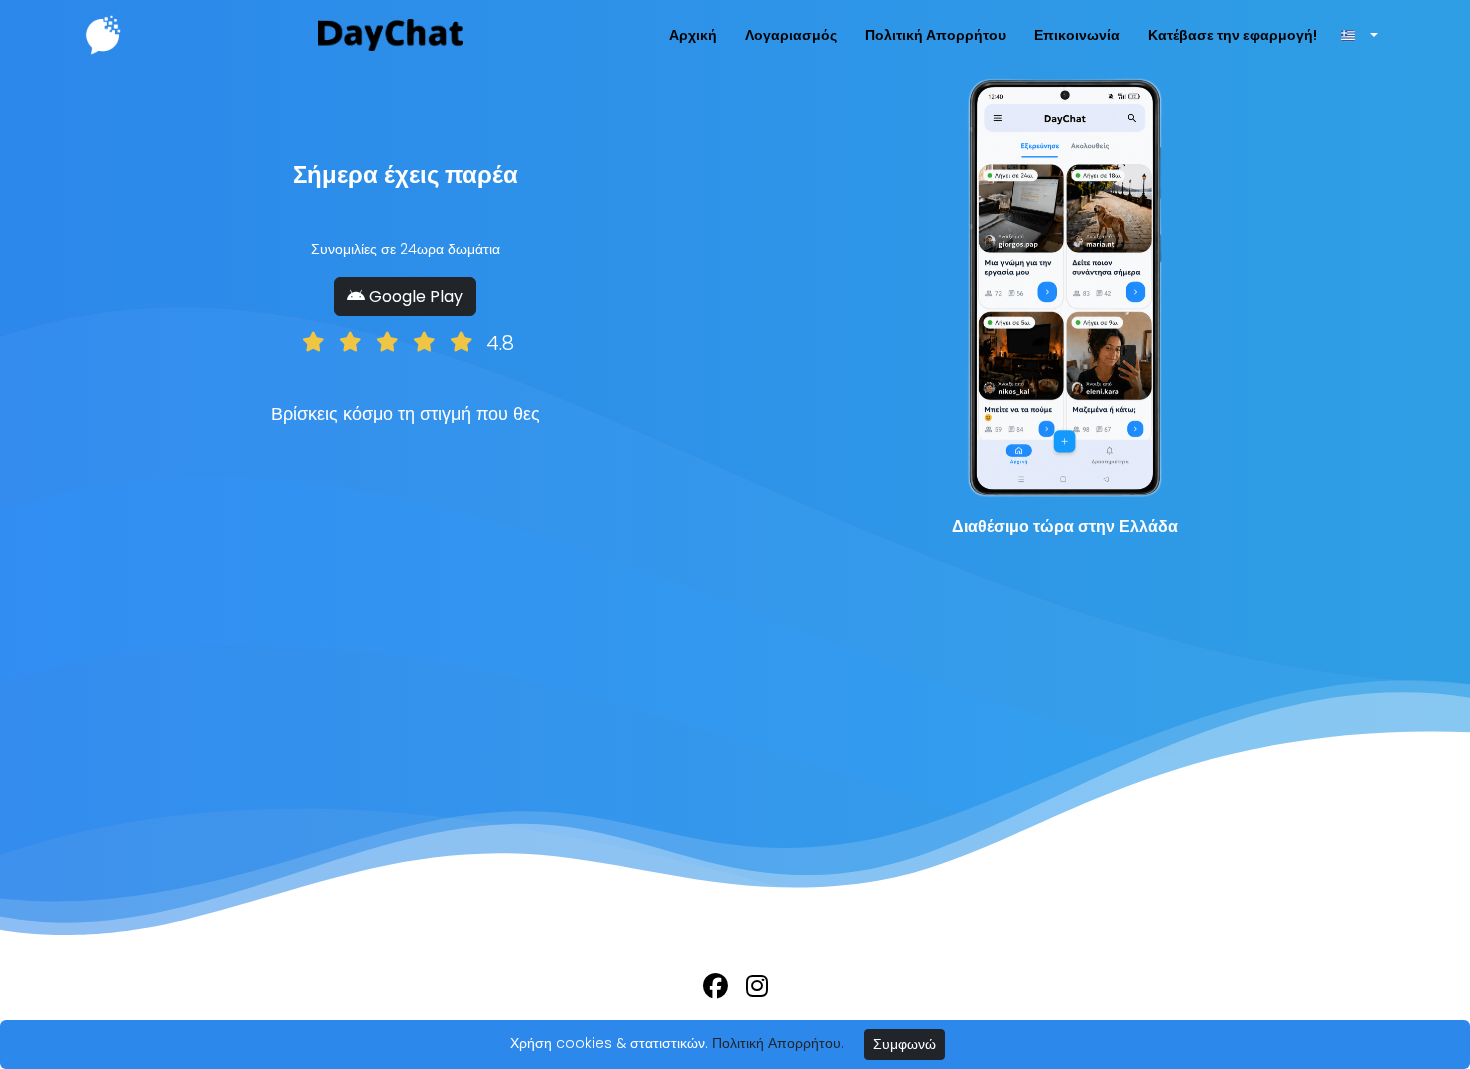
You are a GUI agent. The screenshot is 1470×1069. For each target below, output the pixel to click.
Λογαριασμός (791, 35)
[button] (1358, 35)
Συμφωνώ (904, 1044)
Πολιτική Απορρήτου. (778, 1043)
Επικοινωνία (1077, 35)
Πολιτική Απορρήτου (935, 35)
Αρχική (693, 35)
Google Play (414, 296)
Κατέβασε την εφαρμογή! (1232, 35)
